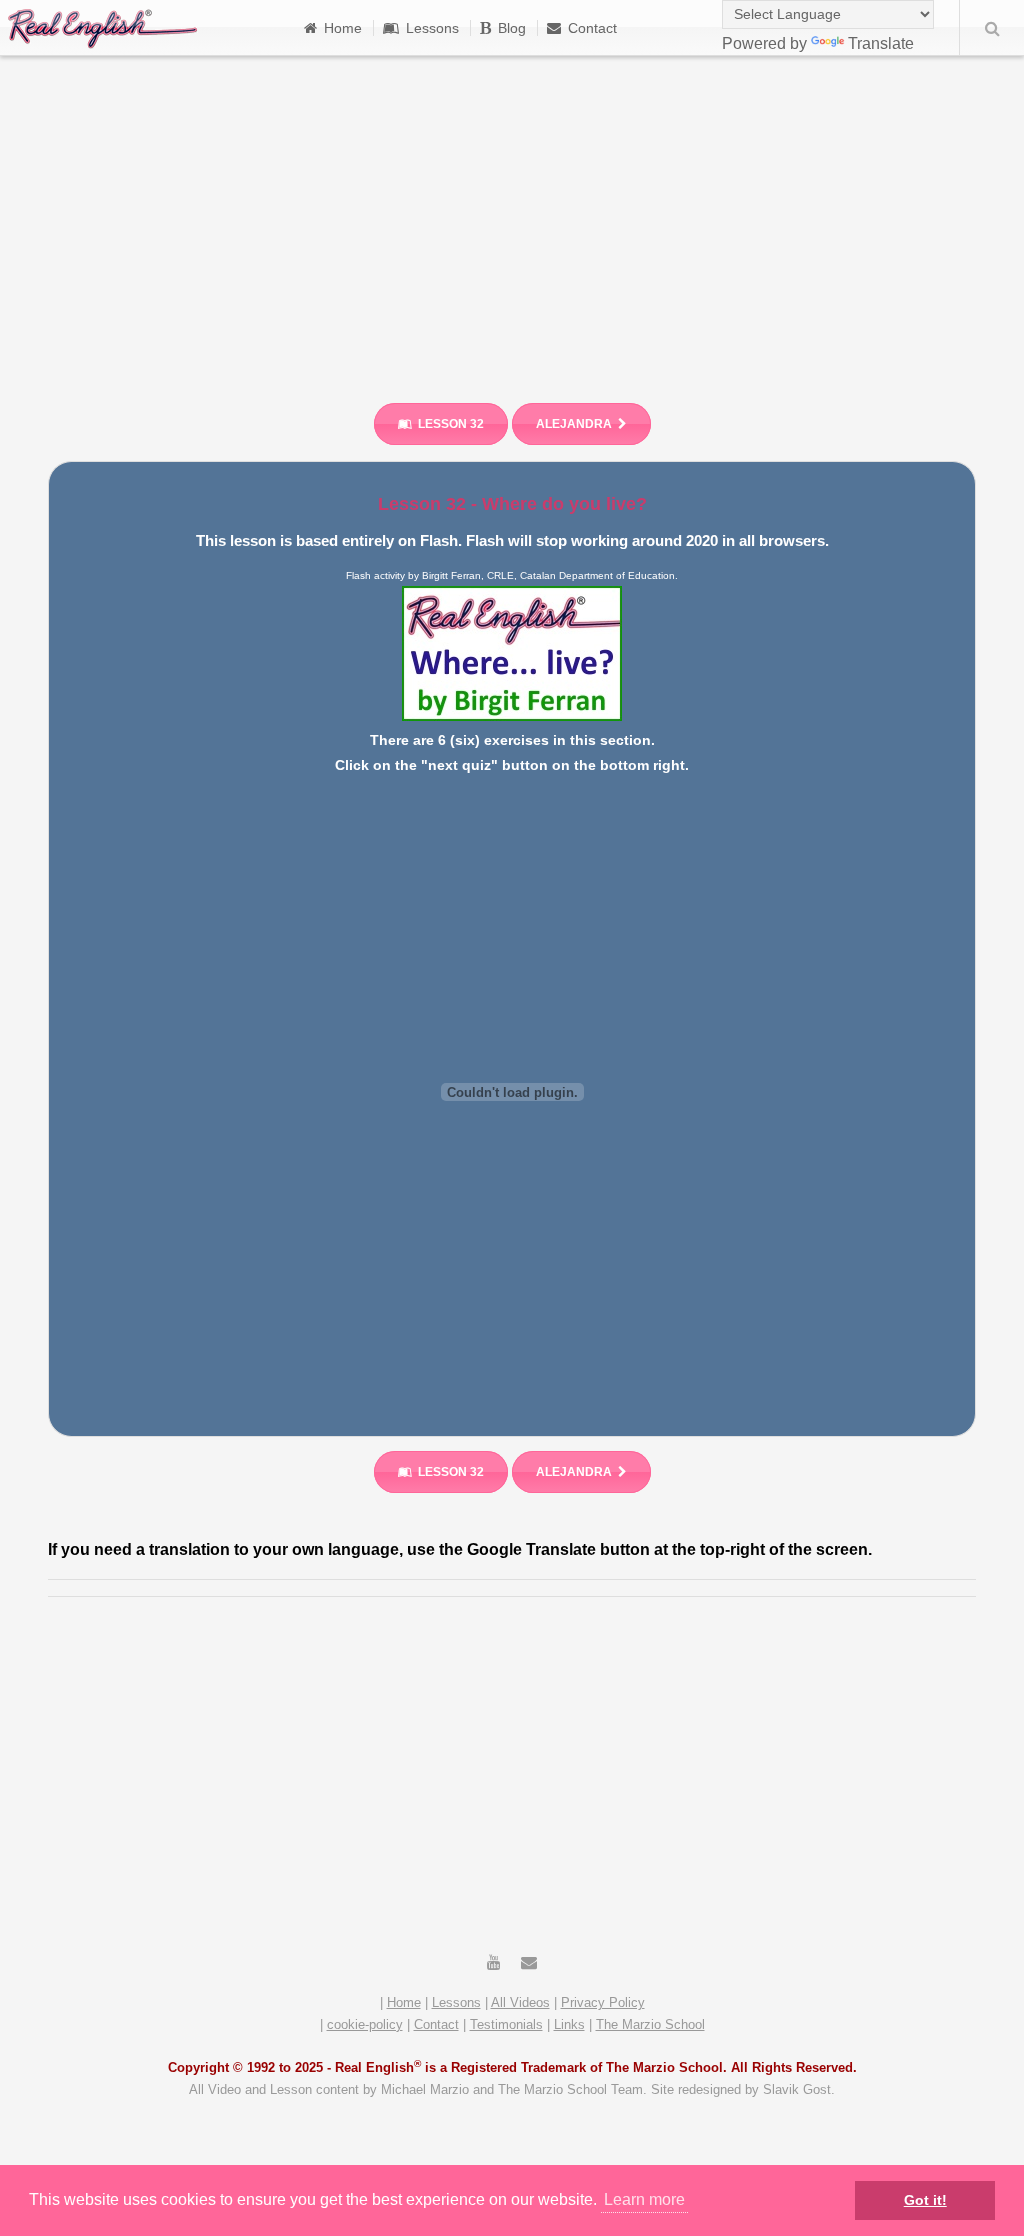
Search (992, 28)
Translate (881, 43)
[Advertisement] (512, 220)
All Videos (520, 2002)
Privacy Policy (603, 2002)
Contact (592, 28)
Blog (512, 28)
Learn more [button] (644, 2199)
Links (569, 2024)
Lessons (432, 28)
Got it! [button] (925, 2200)
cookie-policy (365, 2024)
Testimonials (506, 2024)
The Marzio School (650, 2024)
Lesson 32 (451, 424)
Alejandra (574, 424)
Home (343, 28)
